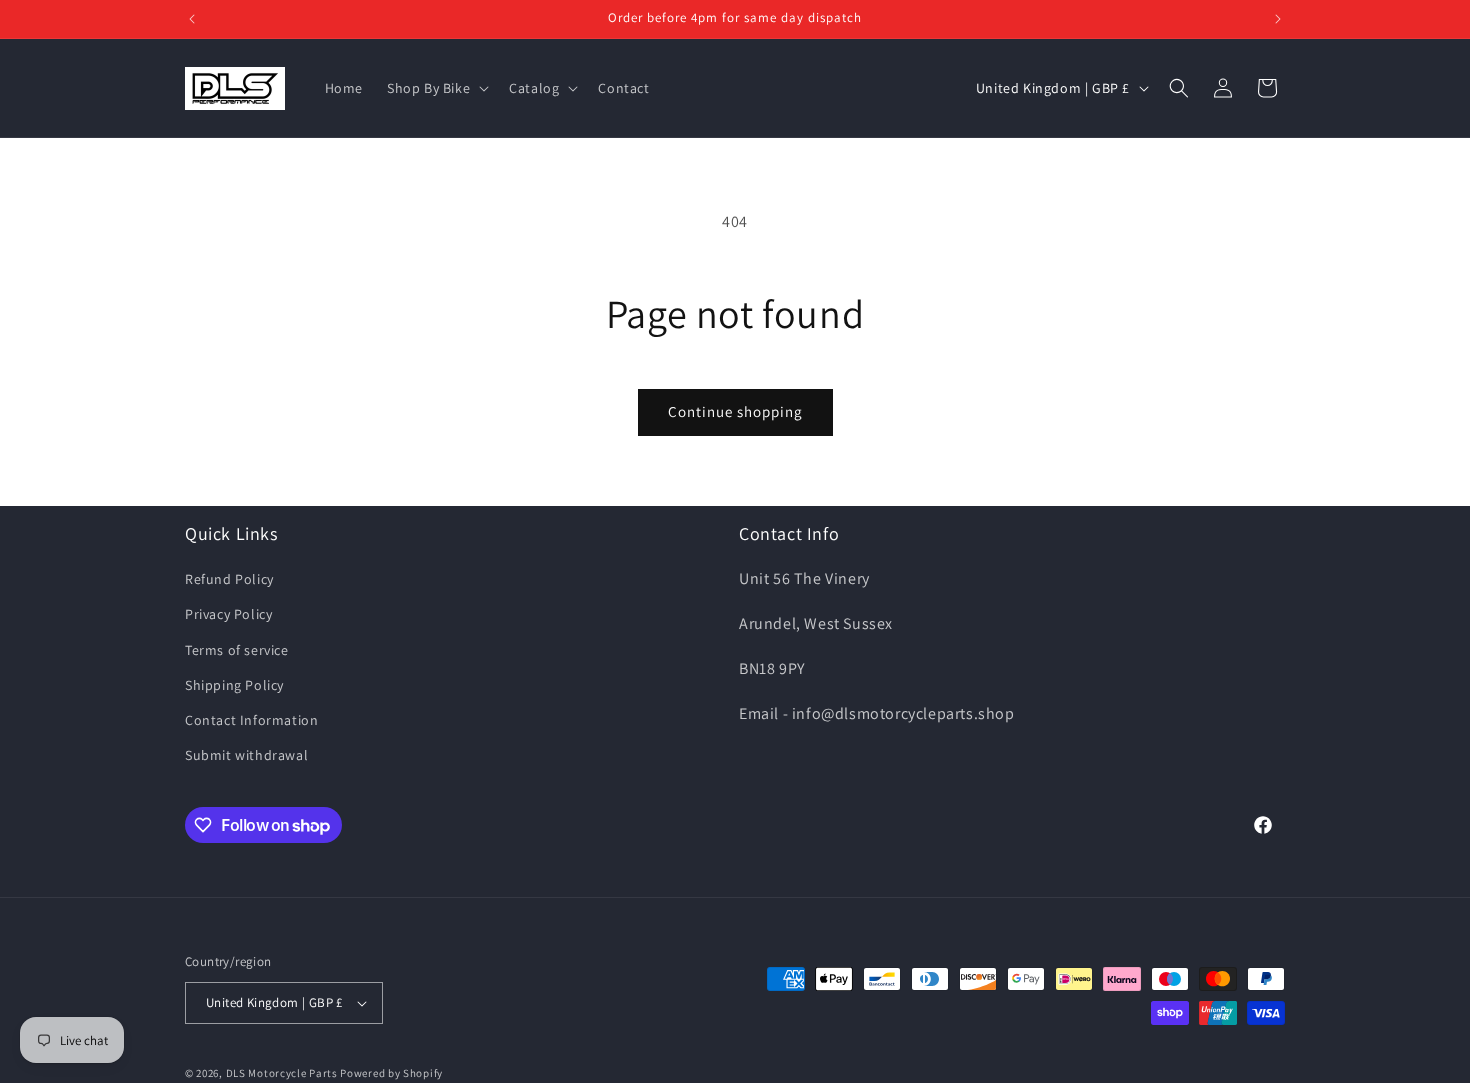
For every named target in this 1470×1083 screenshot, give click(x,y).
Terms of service (237, 650)
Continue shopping (735, 411)
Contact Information (251, 720)
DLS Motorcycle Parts (282, 1073)
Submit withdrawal (246, 755)
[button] (436, 88)
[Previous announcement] (192, 19)
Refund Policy (229, 579)
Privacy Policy (228, 614)
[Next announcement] (1278, 19)
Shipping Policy (234, 685)
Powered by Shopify (391, 1073)
